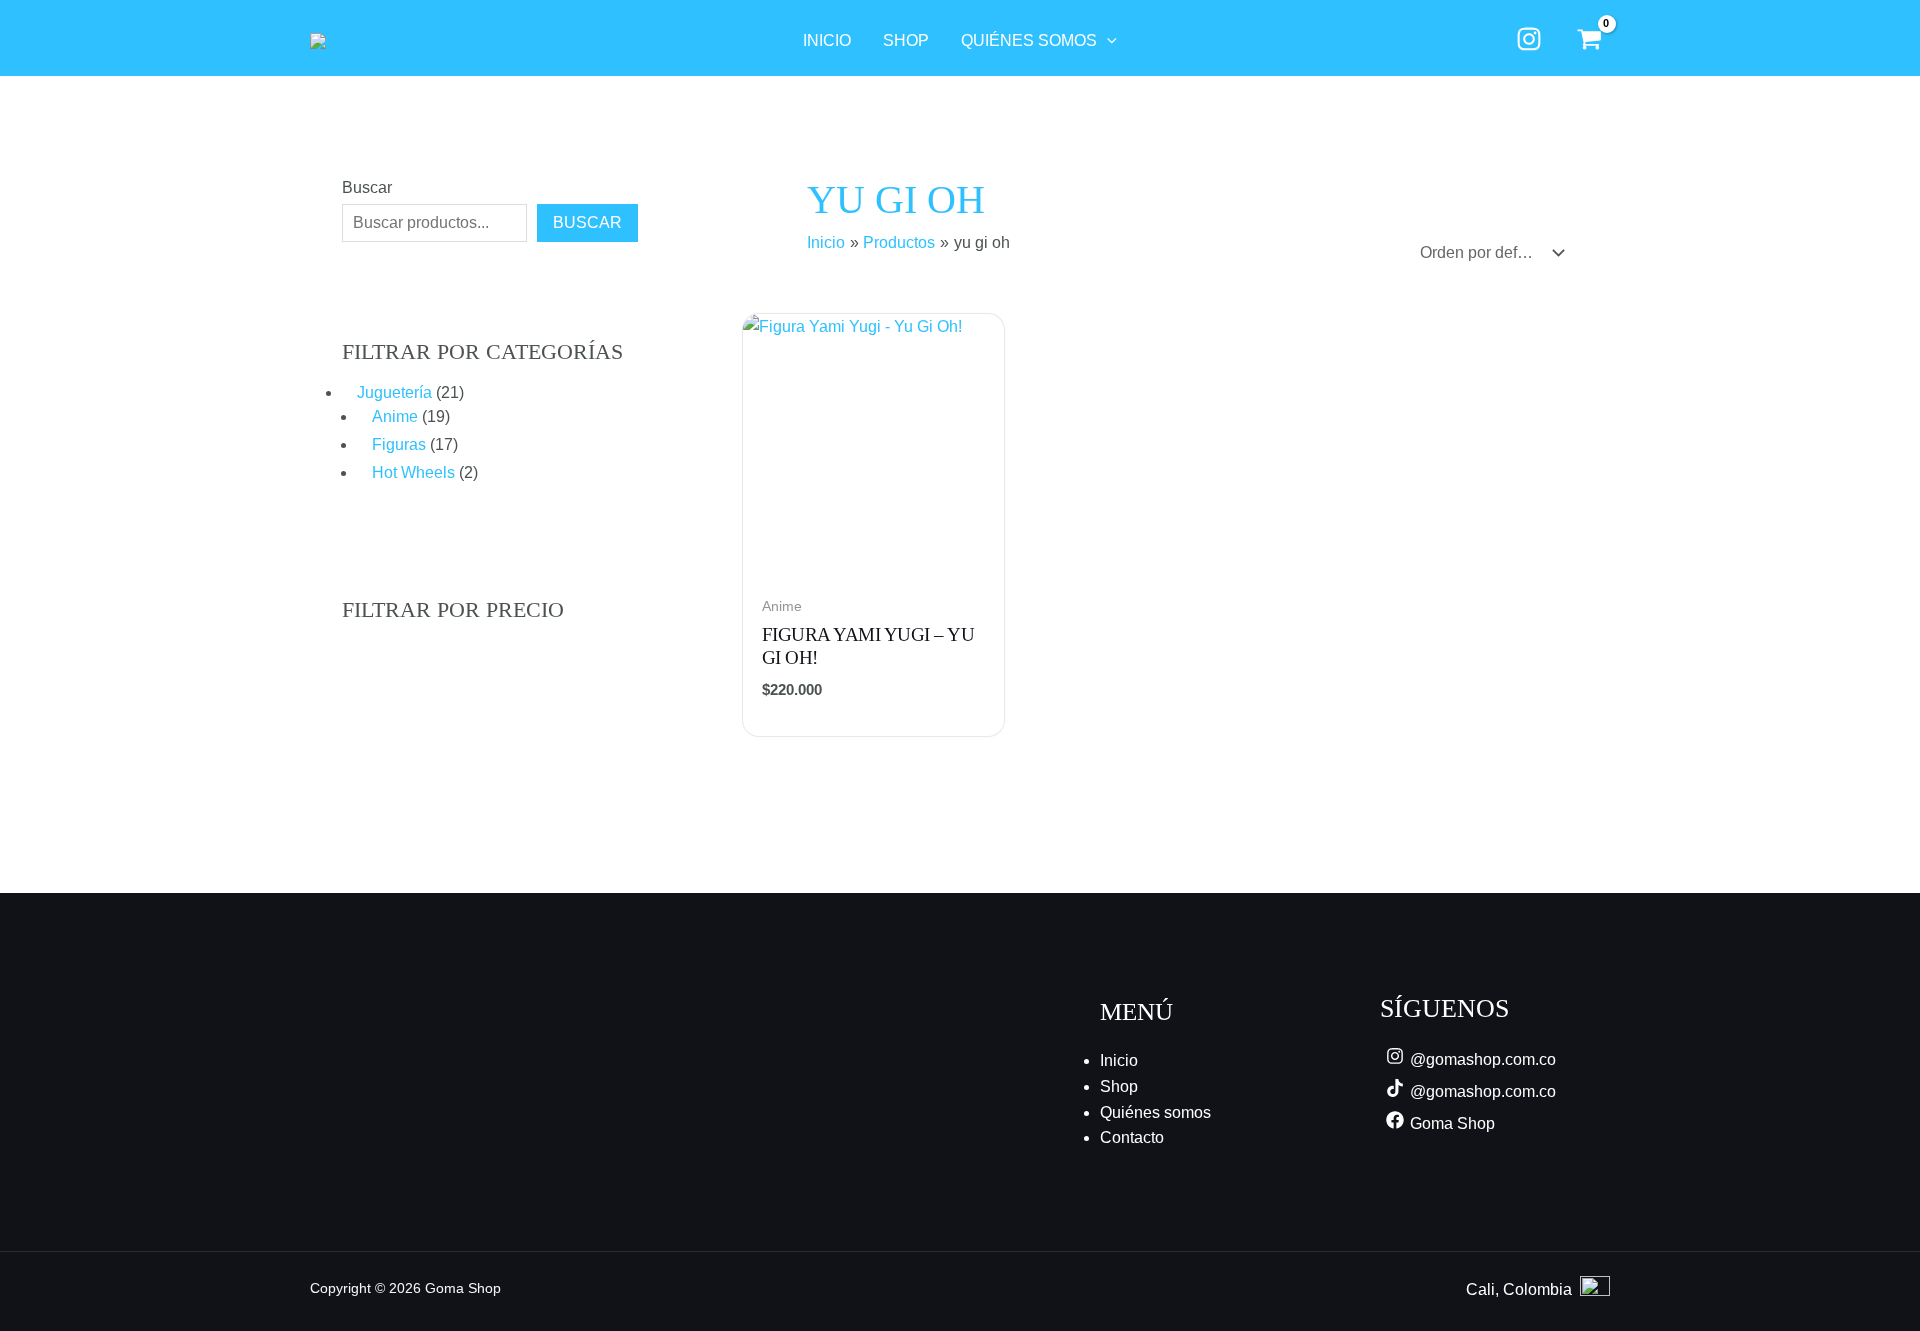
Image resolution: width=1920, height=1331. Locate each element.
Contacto (1132, 1137)
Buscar (367, 187)
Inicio (1119, 1060)
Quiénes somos (1155, 1112)
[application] (1107, 41)
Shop (1119, 1086)
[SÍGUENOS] (1528, 39)
